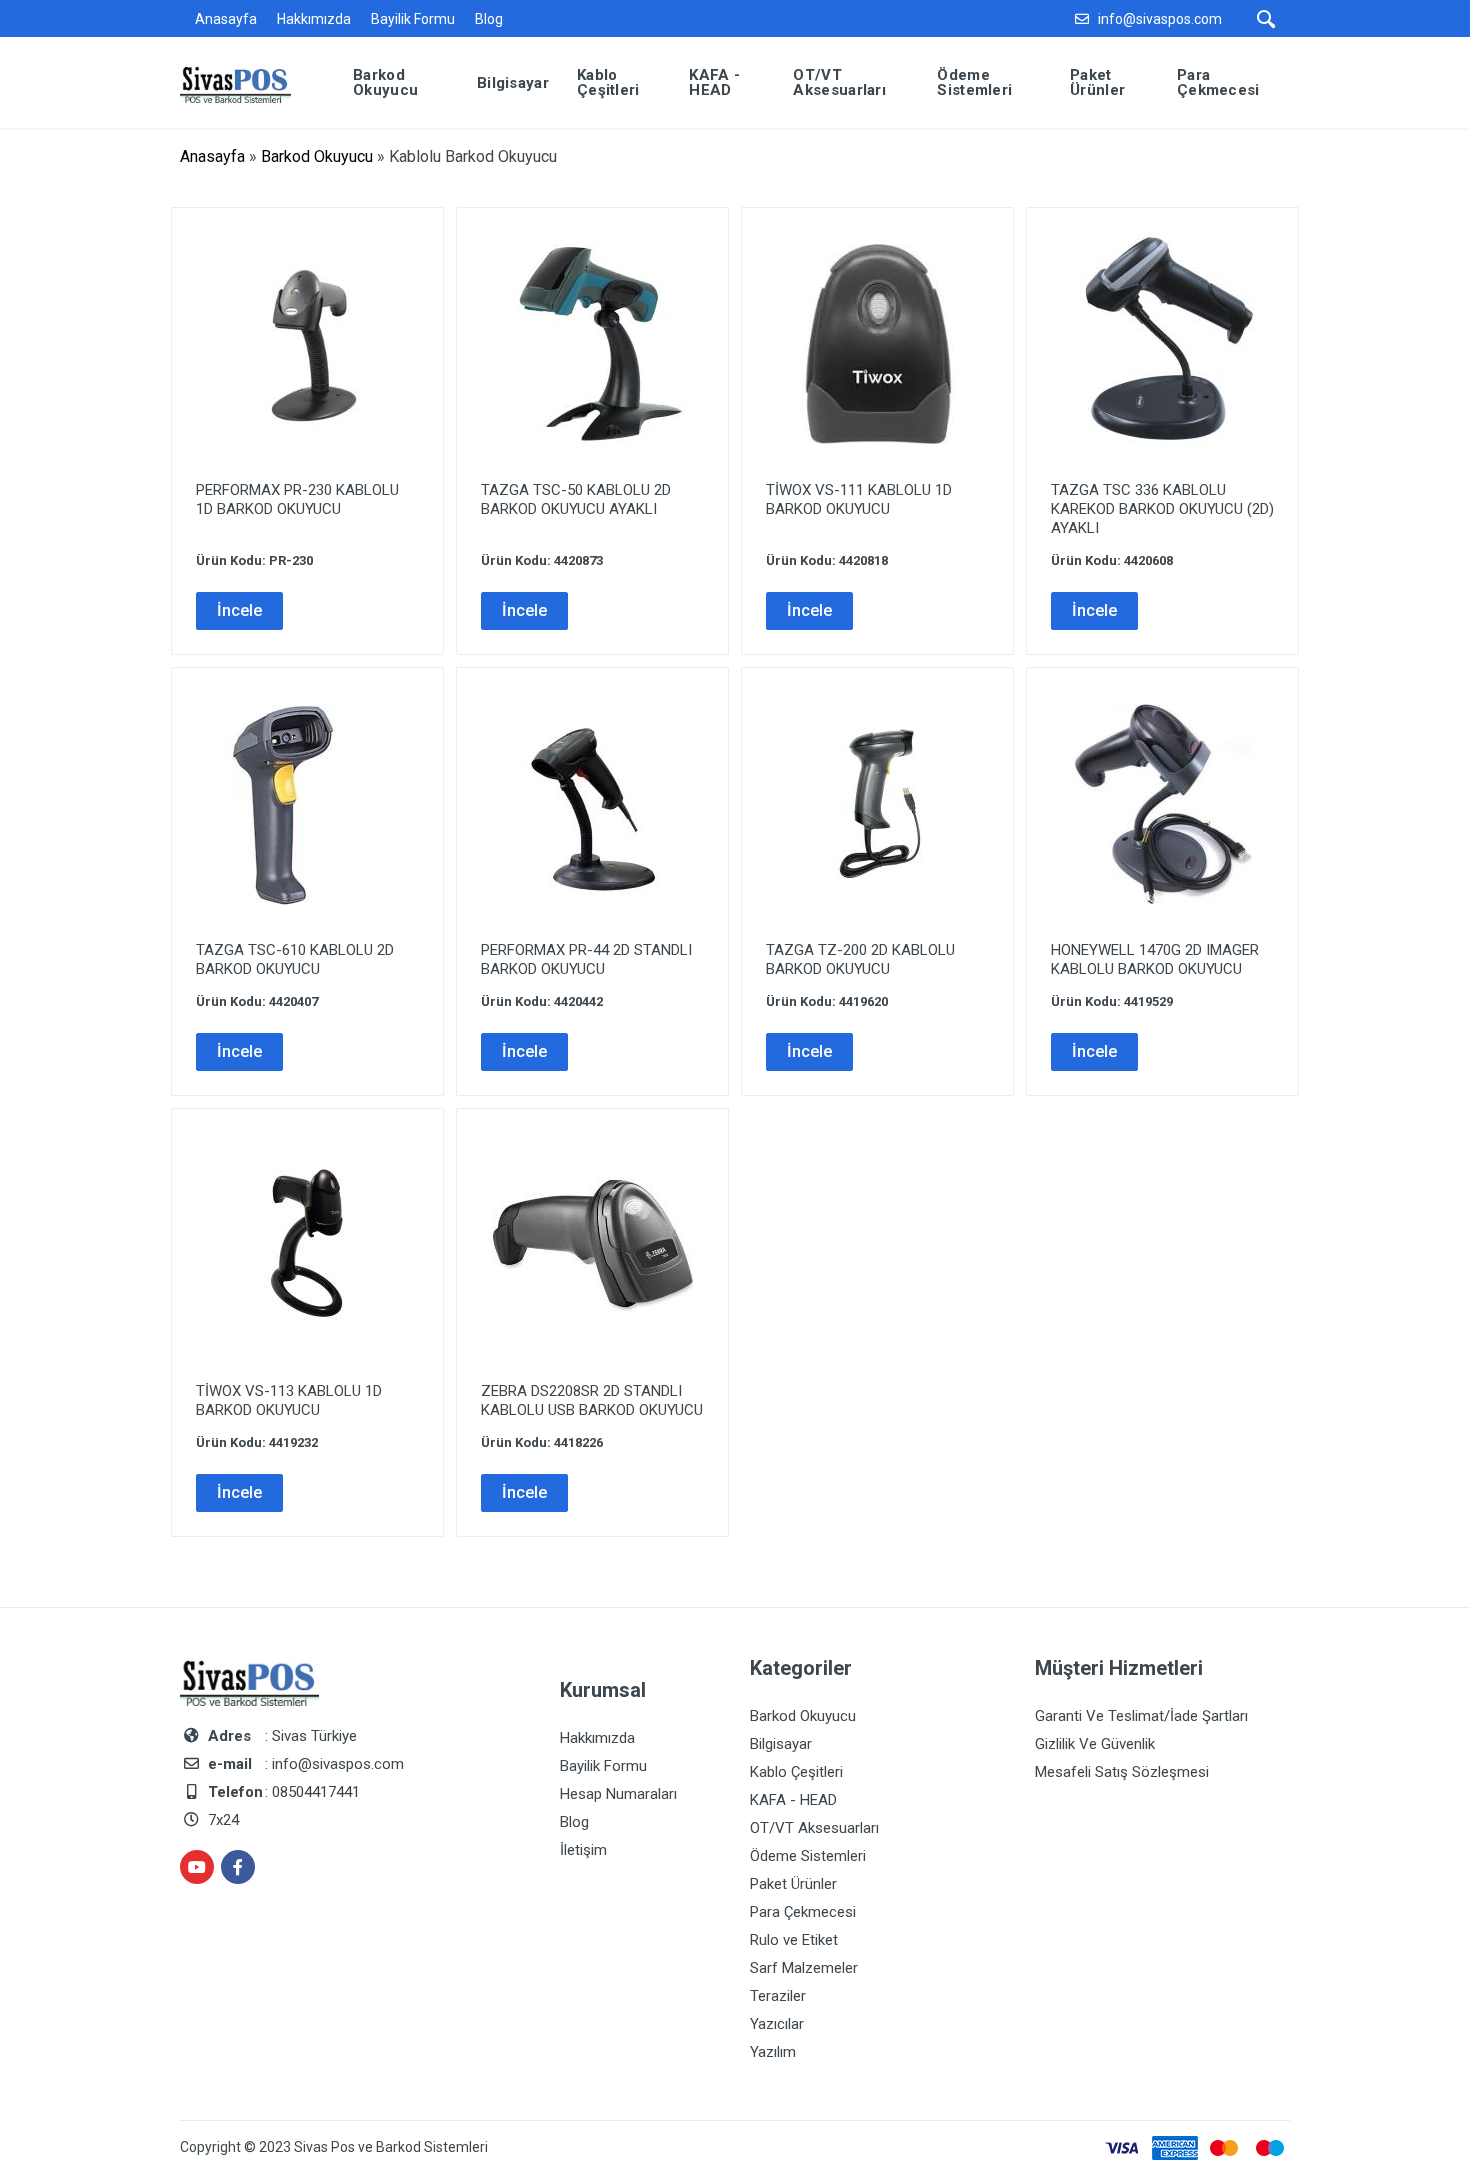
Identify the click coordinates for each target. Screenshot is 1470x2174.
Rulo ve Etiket (794, 1940)
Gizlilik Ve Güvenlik (1095, 1744)
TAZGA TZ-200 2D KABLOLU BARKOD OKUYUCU (860, 959)
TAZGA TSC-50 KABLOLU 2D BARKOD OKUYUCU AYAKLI (576, 499)
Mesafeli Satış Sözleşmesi (1122, 1772)
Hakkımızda (314, 19)
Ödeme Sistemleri (808, 1856)
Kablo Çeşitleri (796, 1772)
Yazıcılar (777, 2024)
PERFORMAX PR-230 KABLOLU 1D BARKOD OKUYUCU (297, 499)
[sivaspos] (250, 81)
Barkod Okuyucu (317, 156)
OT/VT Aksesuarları (814, 1828)
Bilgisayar (781, 1744)
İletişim (583, 1850)
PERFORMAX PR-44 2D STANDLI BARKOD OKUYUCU (586, 959)
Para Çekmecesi (803, 1912)
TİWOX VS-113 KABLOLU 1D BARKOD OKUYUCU (289, 1400)
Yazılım (773, 2052)
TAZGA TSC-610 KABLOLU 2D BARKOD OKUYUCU (295, 959)
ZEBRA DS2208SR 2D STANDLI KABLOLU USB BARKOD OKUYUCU (592, 1400)
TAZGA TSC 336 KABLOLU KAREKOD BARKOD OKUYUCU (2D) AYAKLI (1162, 509)
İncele (239, 610)
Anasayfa (226, 19)
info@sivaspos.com (1160, 19)
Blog (489, 19)
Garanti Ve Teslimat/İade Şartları (1141, 1716)
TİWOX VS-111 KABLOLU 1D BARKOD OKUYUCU (859, 499)
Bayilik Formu (413, 19)
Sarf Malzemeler (804, 1968)
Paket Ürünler (793, 1884)
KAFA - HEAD (793, 1800)
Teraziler (778, 1996)
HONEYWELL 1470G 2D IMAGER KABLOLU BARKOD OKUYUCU (1155, 959)
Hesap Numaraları (618, 1794)
